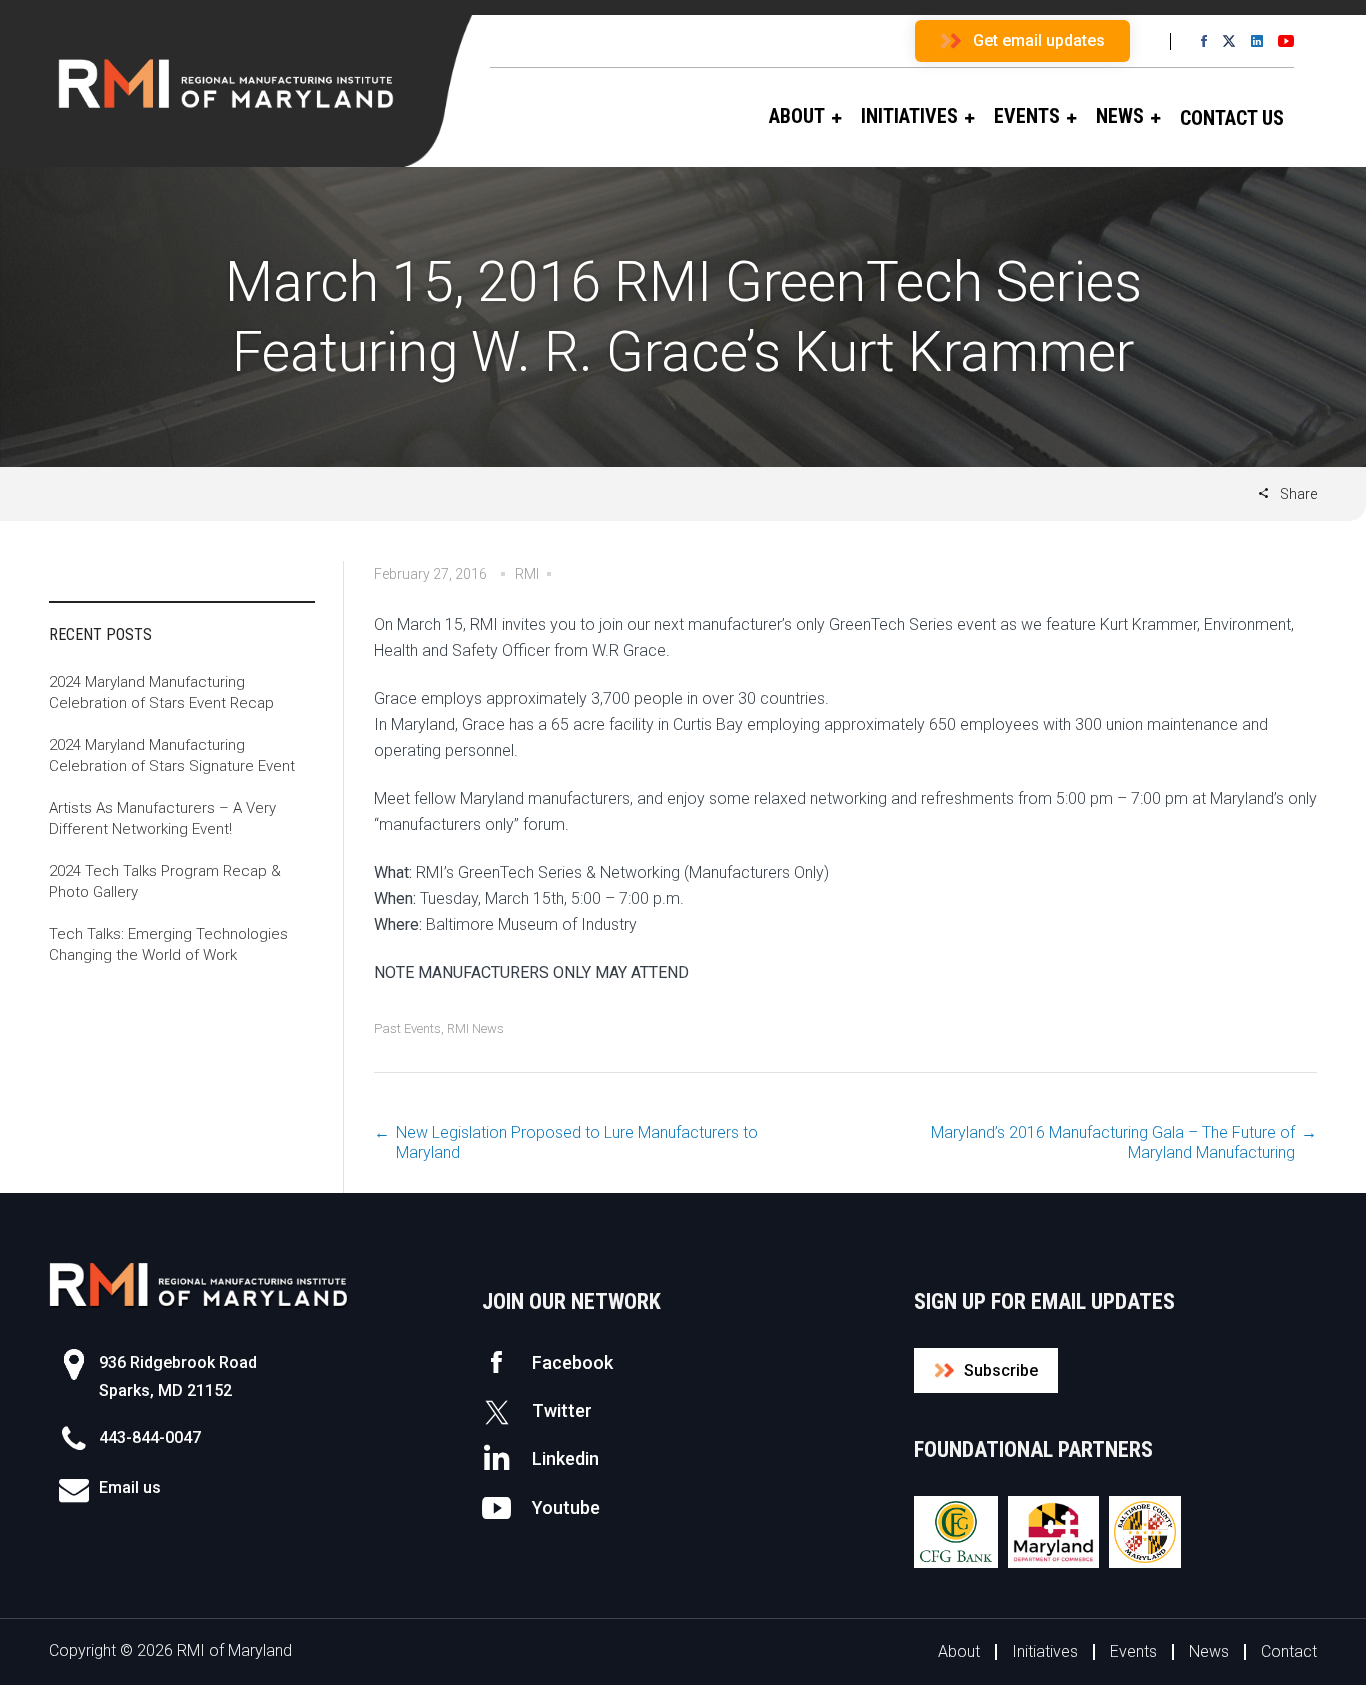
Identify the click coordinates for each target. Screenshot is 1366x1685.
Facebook (572, 1362)
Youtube (566, 1507)
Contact (1289, 1651)
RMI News (475, 1028)
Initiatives (1045, 1651)
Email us (130, 1487)
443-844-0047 (150, 1437)
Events (1133, 1651)
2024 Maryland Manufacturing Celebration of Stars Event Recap (161, 692)
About (959, 1651)
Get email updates (1039, 40)
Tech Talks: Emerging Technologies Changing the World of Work (168, 944)
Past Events (407, 1028)
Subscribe (1001, 1370)
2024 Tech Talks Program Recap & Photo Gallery (165, 881)
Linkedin (565, 1458)
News (1209, 1651)
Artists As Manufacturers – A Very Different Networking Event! (162, 818)
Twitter (562, 1410)
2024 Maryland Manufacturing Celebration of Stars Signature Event (172, 755)
